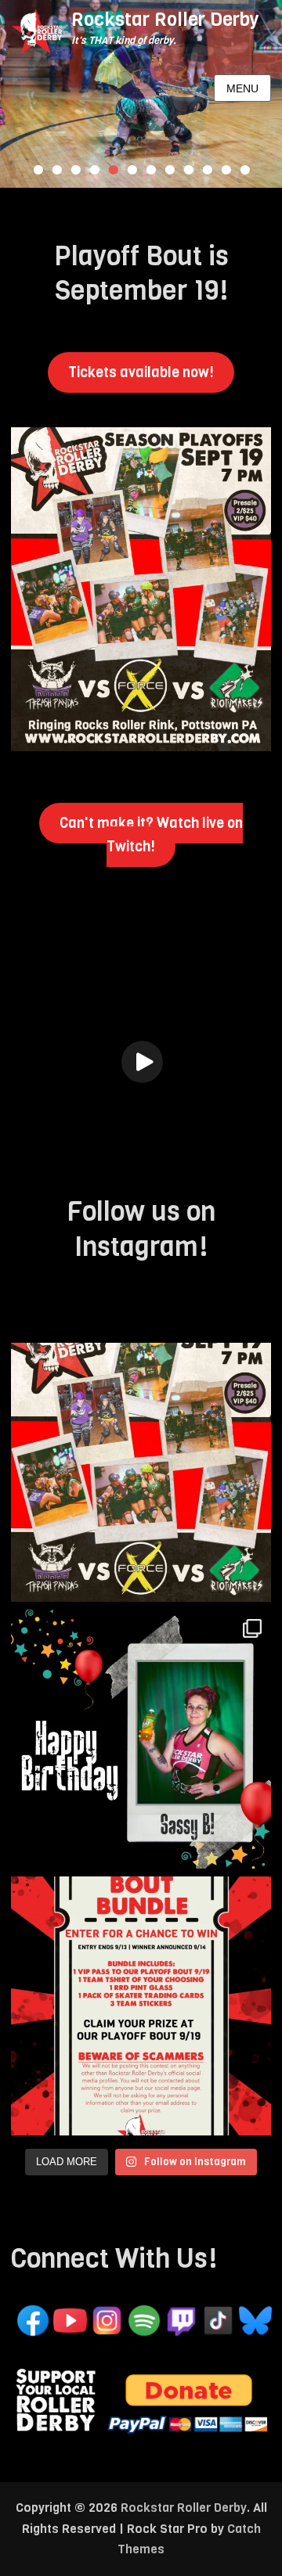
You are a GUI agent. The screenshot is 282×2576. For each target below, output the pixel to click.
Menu (242, 88)
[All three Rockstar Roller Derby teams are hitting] (141, 1472)
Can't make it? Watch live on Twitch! (151, 835)
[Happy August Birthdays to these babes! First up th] (141, 1739)
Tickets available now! (141, 372)
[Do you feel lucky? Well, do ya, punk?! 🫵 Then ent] (141, 2006)
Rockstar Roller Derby (165, 20)
